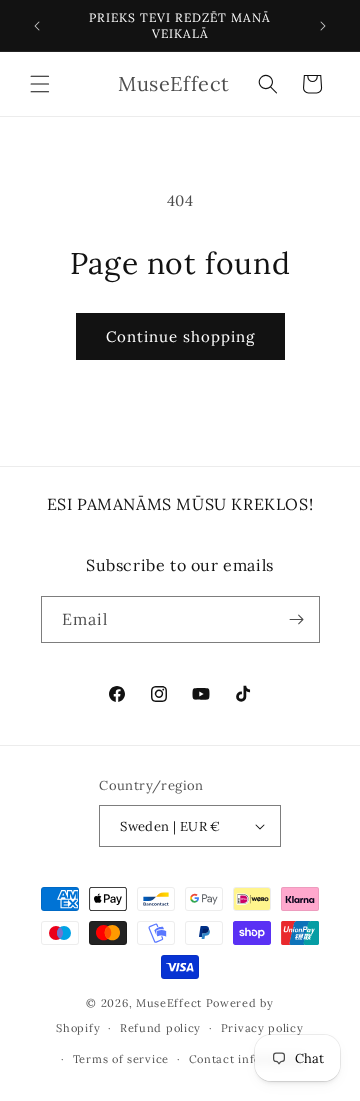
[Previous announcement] (37, 26)
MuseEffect (169, 1003)
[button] (40, 84)
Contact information (248, 1059)
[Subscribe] (297, 619)
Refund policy (160, 1028)
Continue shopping (180, 336)
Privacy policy (262, 1028)
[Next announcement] (323, 26)
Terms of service (121, 1059)
